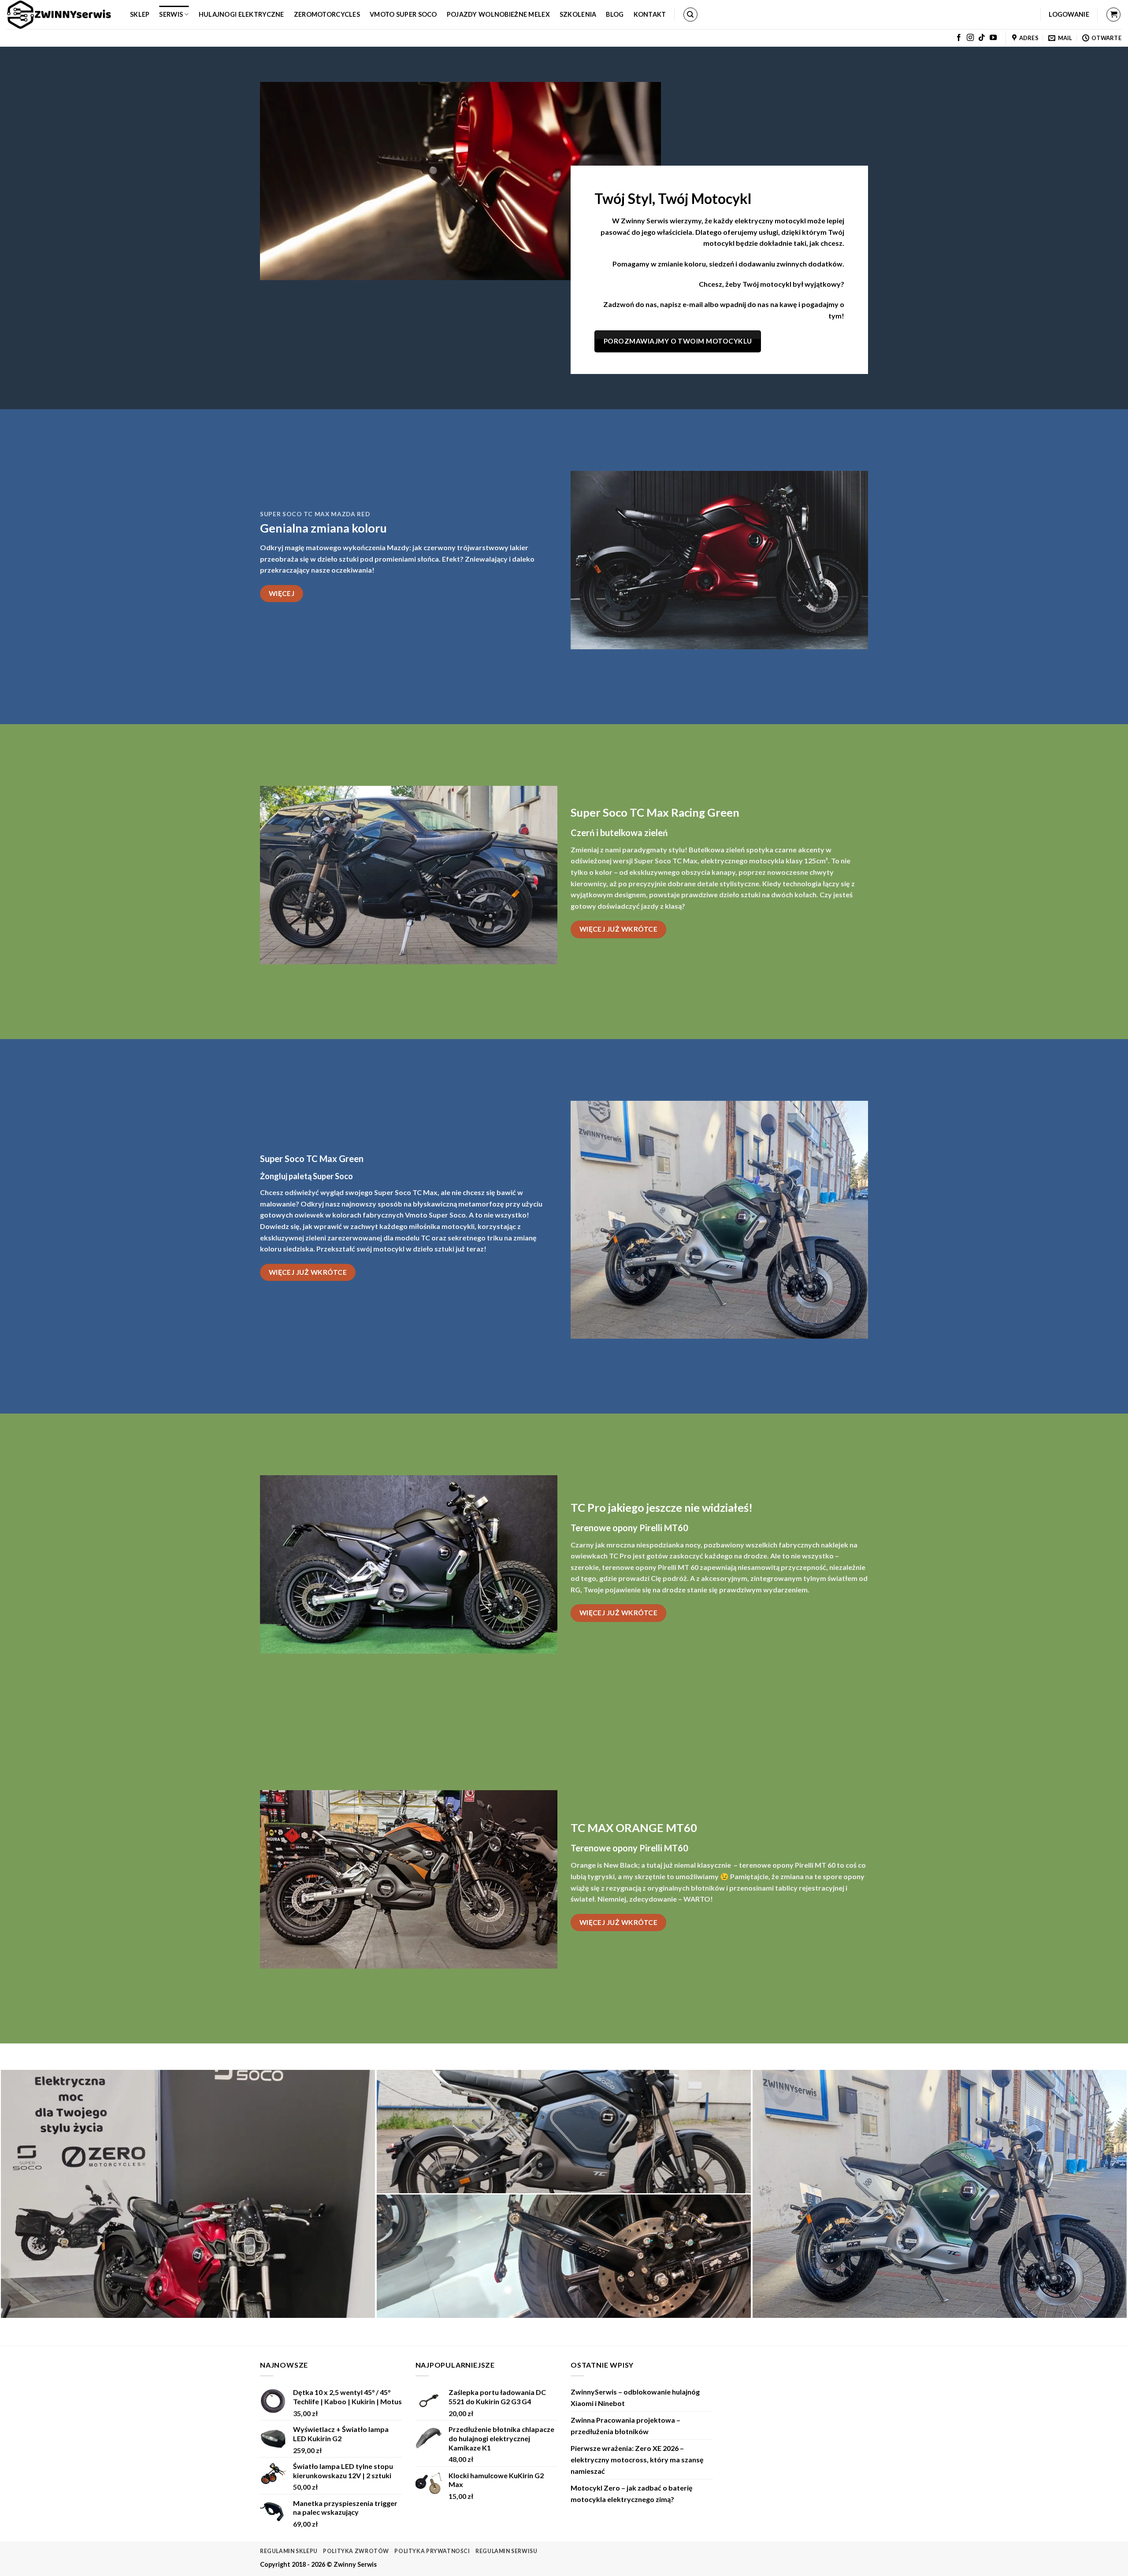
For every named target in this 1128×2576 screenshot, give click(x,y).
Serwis (171, 14)
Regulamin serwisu (506, 2551)
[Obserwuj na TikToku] (982, 38)
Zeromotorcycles (327, 14)
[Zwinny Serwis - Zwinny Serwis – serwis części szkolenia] (62, 15)
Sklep (140, 14)
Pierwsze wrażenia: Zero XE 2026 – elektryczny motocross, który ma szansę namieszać (637, 2459)
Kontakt (650, 14)
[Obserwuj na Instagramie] (970, 38)
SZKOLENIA (578, 14)
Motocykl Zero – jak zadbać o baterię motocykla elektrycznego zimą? (632, 2493)
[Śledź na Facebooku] (959, 38)
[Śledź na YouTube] (993, 38)
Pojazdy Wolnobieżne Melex (498, 14)
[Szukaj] (690, 15)
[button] (1069, 15)
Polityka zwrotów (356, 2551)
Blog (615, 14)
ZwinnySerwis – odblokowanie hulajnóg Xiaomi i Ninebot (635, 2397)
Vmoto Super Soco (403, 14)
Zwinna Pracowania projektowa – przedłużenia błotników (625, 2426)
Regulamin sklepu (289, 2551)
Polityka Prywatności (432, 2551)
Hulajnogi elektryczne (241, 14)
